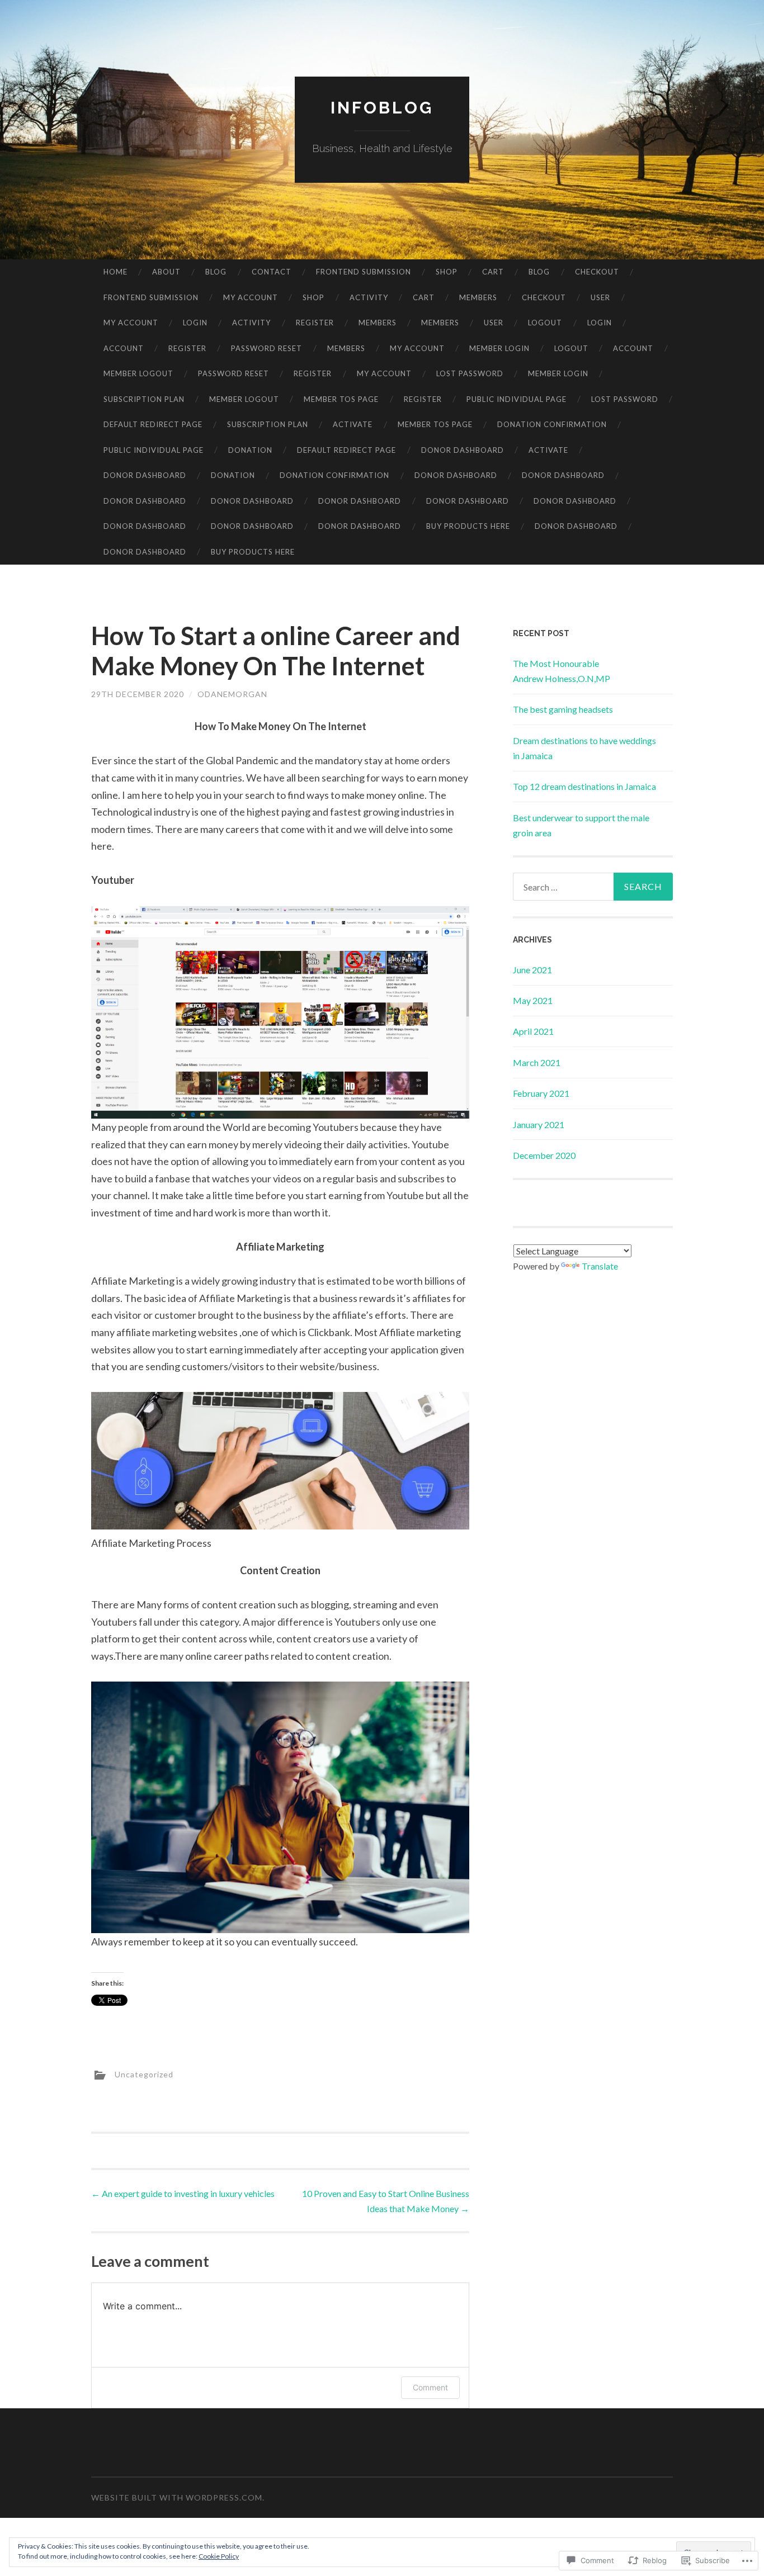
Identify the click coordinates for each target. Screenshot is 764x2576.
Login (195, 323)
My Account (417, 348)
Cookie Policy (219, 2556)
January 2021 (539, 1124)
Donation (250, 450)
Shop (447, 272)
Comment (430, 2387)
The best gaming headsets (563, 709)
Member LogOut (138, 373)
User (600, 297)
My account (251, 297)
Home (115, 272)
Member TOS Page (341, 399)
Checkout (597, 272)
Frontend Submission (364, 272)
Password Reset (267, 348)
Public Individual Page (517, 399)
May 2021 (533, 1000)
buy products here (468, 526)
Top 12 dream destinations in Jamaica (584, 786)
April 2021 (533, 1031)
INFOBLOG (382, 108)
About (166, 272)
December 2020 (544, 1155)
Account (124, 348)
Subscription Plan (144, 399)
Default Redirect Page (153, 424)
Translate (600, 1266)
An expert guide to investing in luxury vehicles (183, 2193)
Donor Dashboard (463, 450)
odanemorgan (232, 694)
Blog (216, 272)
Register (315, 323)
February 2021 (541, 1093)
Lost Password (470, 373)
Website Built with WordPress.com (177, 2497)
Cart (493, 272)
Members (478, 297)
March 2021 (537, 1062)
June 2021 (532, 970)
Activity (369, 297)
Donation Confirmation (552, 424)
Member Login (499, 348)
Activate (353, 424)
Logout (545, 323)
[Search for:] (593, 887)
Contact (272, 272)
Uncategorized (144, 2074)
